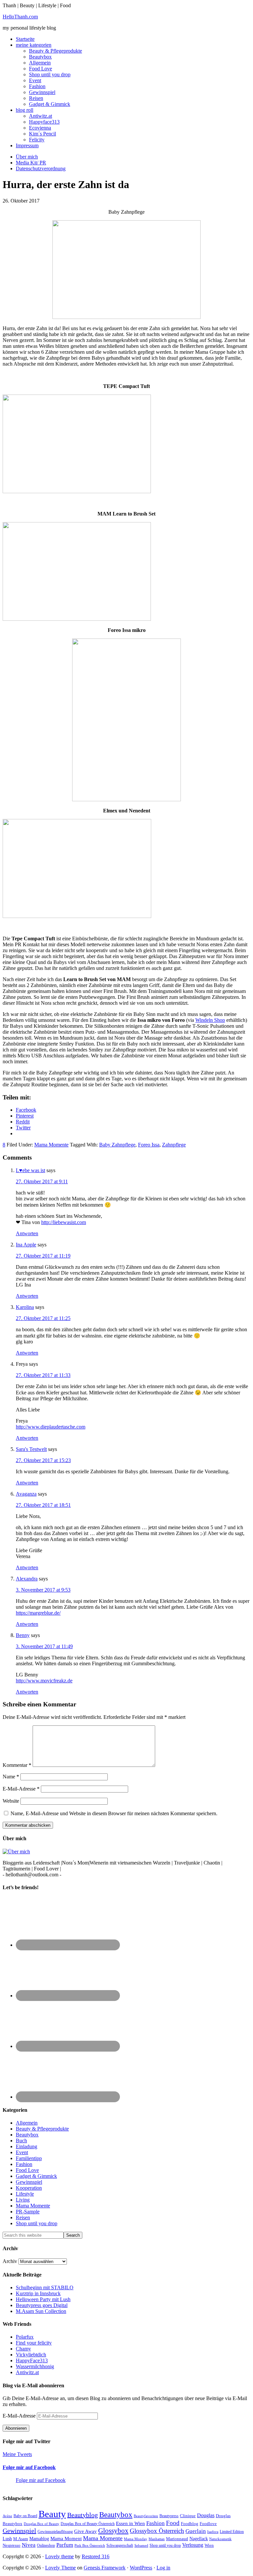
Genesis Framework (105, 2568)
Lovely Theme (60, 2568)
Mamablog (39, 2539)
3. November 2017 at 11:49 (44, 1646)
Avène (7, 2516)
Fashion (24, 2164)
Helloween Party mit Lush (43, 2299)
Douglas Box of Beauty (42, 2524)
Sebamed (141, 2545)
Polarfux (25, 2337)
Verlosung (193, 2545)
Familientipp (29, 2158)
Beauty (52, 2514)
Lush (7, 2539)
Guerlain (196, 2531)
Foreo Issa (149, 1145)
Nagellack (199, 2539)
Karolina (25, 1307)
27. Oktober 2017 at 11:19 (43, 1256)
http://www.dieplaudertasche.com (51, 1427)
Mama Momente (51, 1145)
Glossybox (113, 2531)
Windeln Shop (210, 1020)
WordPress (141, 2568)
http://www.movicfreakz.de (44, 1681)
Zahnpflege (174, 1145)
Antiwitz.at (27, 2372)
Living (23, 2200)
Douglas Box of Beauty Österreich (88, 2524)
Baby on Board (25, 2516)
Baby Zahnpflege (117, 1145)
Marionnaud (177, 2539)
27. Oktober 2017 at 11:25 (43, 1318)
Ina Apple (26, 1245)
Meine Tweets (17, 2454)
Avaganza (26, 1494)
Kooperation (29, 2188)
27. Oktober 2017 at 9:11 (42, 1181)
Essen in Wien (130, 2523)
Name (11, 1777)
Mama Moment (66, 2538)
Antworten (27, 1233)
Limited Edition (232, 2532)
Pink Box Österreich (90, 2545)
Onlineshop (46, 2545)
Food (173, 2523)
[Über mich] (16, 1852)
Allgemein (27, 2123)
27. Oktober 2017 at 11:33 (43, 1375)
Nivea (29, 2545)
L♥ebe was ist (30, 1170)
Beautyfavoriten (146, 2516)
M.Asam (21, 2539)
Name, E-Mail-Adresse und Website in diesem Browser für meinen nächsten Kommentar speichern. (114, 1813)
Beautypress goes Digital (42, 2305)
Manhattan (157, 2539)
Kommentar (17, 1765)
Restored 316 (96, 2556)
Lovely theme (59, 2556)
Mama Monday (136, 2539)
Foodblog (190, 2524)
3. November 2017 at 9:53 (43, 1590)
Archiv (10, 2261)
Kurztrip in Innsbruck (38, 2293)
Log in (163, 2568)
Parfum (65, 2545)
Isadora (213, 2532)
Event (22, 2152)
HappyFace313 (32, 2360)
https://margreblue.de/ (38, 1613)
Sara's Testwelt (31, 1449)
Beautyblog (83, 2515)
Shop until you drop (37, 2223)
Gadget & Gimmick (36, 2176)
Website (11, 1801)
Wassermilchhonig (35, 2366)
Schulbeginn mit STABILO (45, 2287)
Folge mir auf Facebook (29, 2467)
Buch (21, 2141)
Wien (209, 2545)
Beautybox (27, 2135)
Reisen (23, 2217)
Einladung (27, 2146)
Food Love (27, 2170)
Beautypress (169, 2516)
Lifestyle (25, 2194)
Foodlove (208, 2524)
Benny (23, 1635)
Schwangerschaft (120, 2545)
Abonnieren (16, 2428)
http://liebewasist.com (64, 1222)
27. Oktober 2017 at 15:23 (43, 1460)
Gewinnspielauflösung (55, 2532)
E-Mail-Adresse (21, 1789)
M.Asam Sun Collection (41, 2311)
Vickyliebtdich (31, 2355)
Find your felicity (34, 2343)
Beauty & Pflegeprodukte (42, 2129)
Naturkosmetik (220, 2539)
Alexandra (27, 1579)
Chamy (23, 2349)
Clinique (188, 2516)
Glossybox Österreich (157, 2531)
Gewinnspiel (29, 2182)
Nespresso (12, 2545)
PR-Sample (28, 2212)
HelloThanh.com (20, 17)
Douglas (206, 2515)
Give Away (85, 2531)
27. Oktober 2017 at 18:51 (43, 1505)
